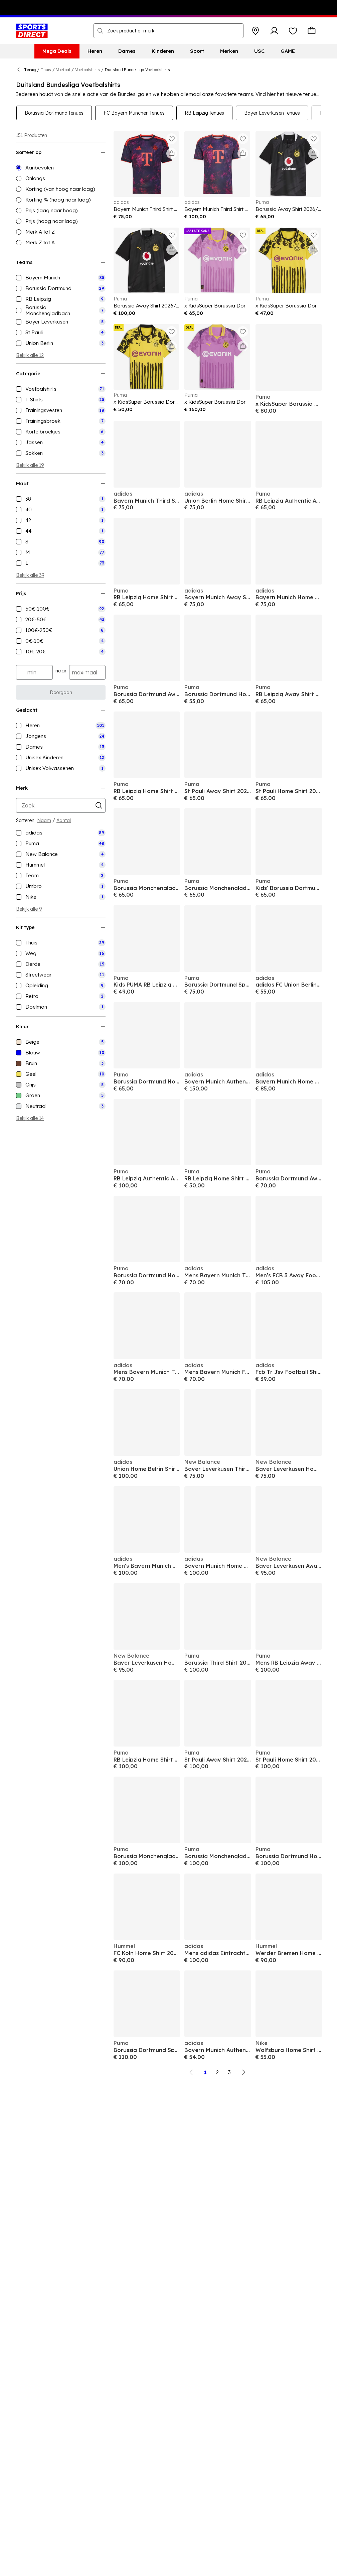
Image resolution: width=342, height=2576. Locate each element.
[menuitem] (57, 51)
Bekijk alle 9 (29, 909)
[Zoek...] (100, 31)
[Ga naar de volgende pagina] (243, 2072)
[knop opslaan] (255, 31)
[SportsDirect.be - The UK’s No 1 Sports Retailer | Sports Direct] (32, 31)
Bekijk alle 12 (30, 355)
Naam (44, 820)
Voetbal (63, 70)
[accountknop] (274, 31)
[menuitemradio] (61, 168)
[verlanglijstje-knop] (293, 31)
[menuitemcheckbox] (61, 278)
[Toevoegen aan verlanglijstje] (172, 139)
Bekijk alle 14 (30, 1118)
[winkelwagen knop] (312, 31)
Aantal (64, 820)
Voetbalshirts (88, 70)
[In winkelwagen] (172, 153)
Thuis (46, 70)
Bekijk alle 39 (30, 575)
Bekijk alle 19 (30, 465)
